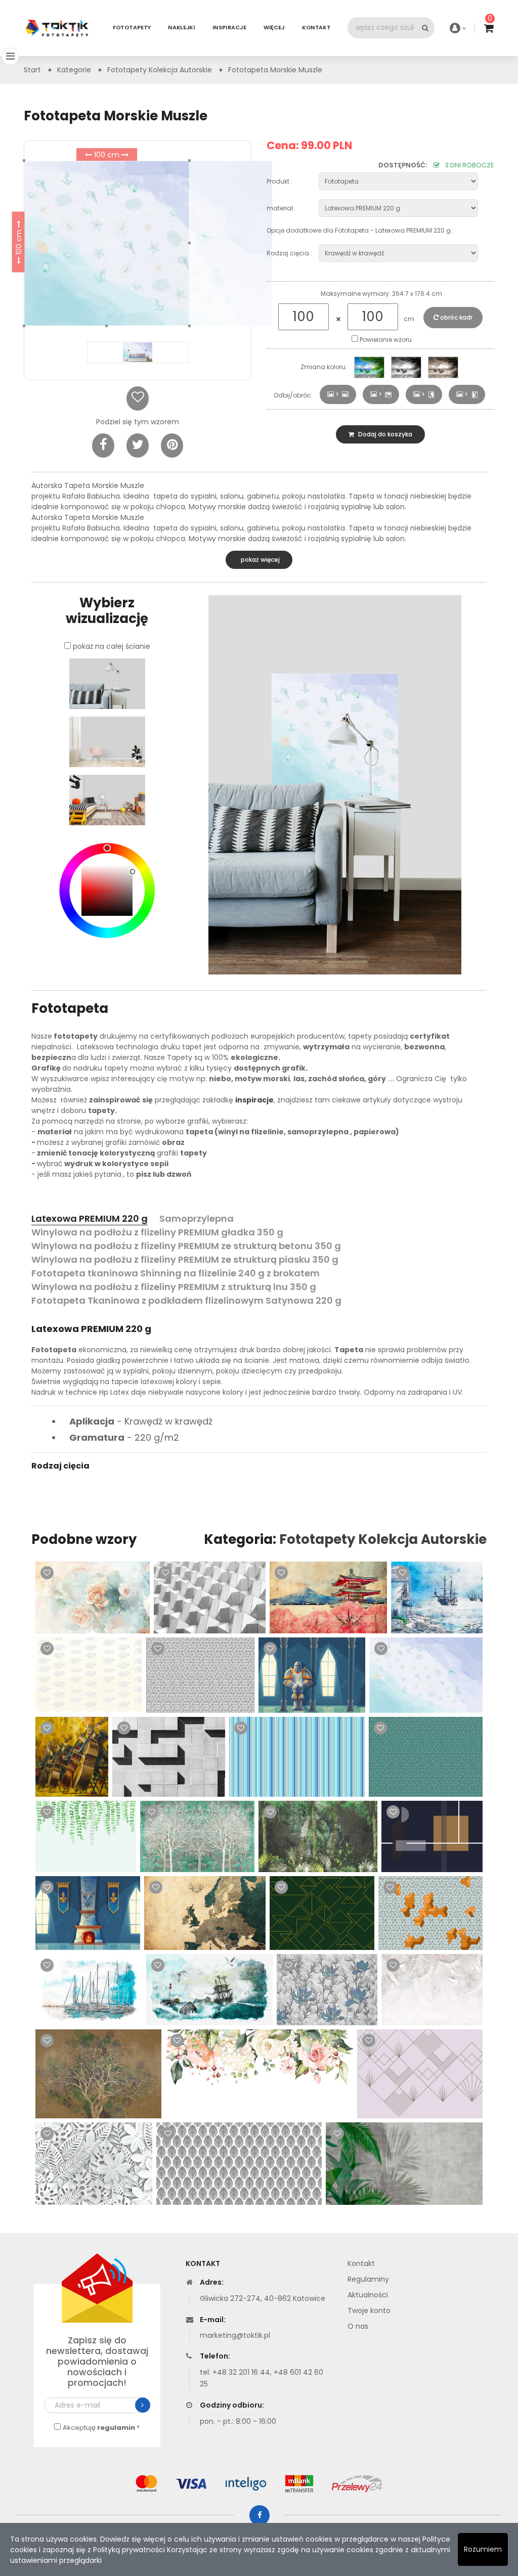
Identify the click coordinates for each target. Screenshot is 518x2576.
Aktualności (368, 2295)
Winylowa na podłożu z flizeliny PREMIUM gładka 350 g (157, 1232)
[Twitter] (138, 446)
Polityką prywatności (129, 2550)
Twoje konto (369, 2311)
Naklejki (181, 28)
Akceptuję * (101, 2428)
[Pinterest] (172, 446)
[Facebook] (103, 446)
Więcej (274, 28)
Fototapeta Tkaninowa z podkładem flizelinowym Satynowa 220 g (186, 1300)
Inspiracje (229, 28)
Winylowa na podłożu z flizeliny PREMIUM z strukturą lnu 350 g (174, 1287)
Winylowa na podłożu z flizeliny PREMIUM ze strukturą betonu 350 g (186, 1246)
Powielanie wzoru (385, 340)
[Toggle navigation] (10, 56)
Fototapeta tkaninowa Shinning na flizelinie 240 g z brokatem (176, 1273)
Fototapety (132, 28)
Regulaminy (368, 2279)
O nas (358, 2326)
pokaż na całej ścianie (112, 646)
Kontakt (316, 28)
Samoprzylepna (197, 1218)
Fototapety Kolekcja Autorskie (383, 1539)
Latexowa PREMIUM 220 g (90, 1218)
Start (32, 70)
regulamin (116, 2428)
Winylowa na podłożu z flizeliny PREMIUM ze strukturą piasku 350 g (185, 1259)
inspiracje (254, 1100)
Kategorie (74, 70)
